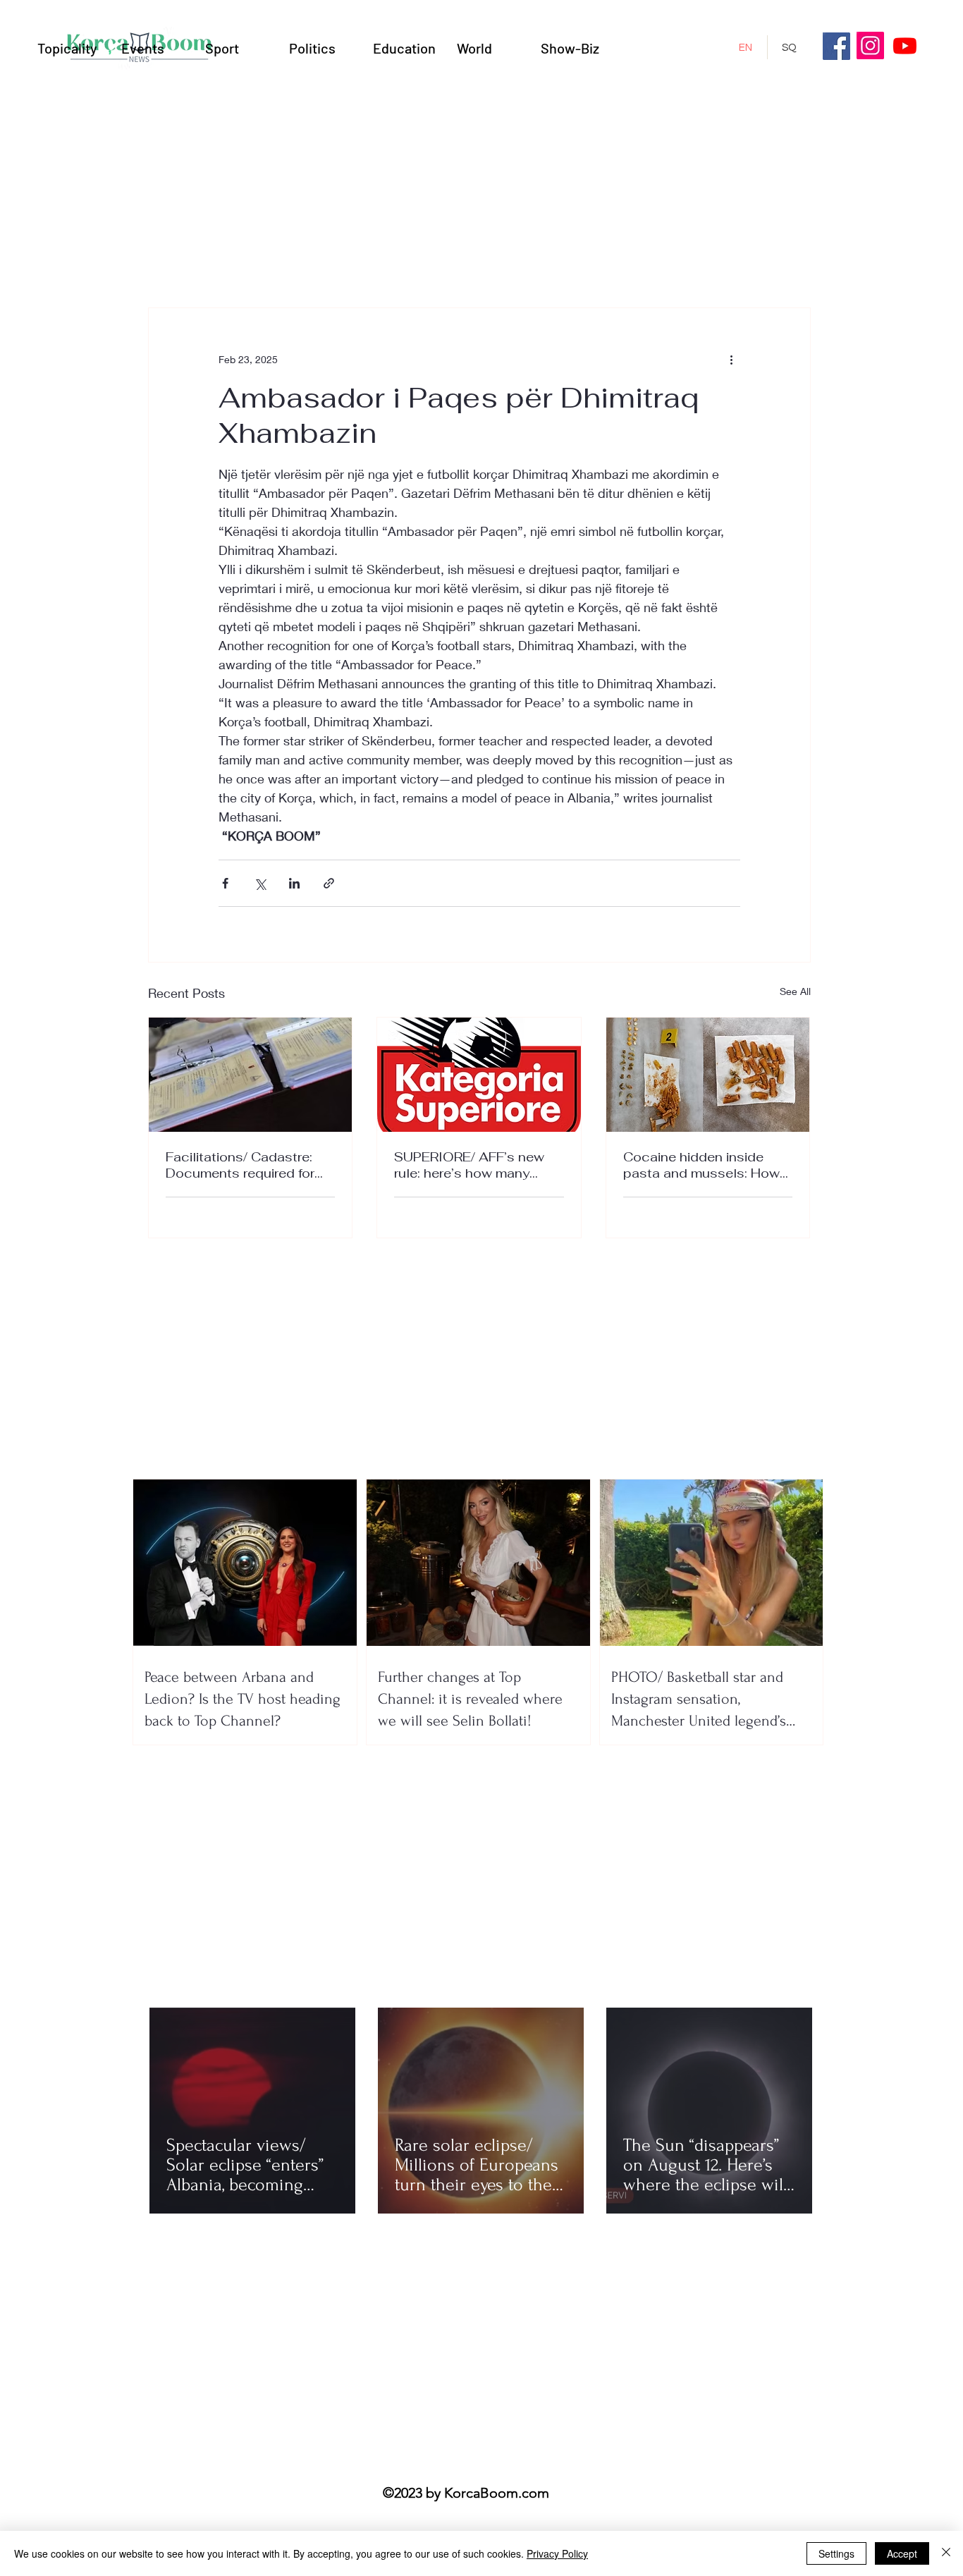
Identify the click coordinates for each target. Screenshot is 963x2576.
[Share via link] (329, 883)
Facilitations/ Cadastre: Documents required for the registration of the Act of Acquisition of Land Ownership (247, 1165)
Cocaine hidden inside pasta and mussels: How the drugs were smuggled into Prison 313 (704, 1165)
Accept (902, 2553)
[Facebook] (836, 46)
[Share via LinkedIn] (294, 883)
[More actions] (732, 359)
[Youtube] (905, 45)
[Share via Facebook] (225, 883)
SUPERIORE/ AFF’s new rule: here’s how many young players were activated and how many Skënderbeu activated (471, 1165)
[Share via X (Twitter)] (260, 883)
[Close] (946, 2553)
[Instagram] (870, 45)
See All (795, 991)
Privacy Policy (557, 2553)
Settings (836, 2553)
